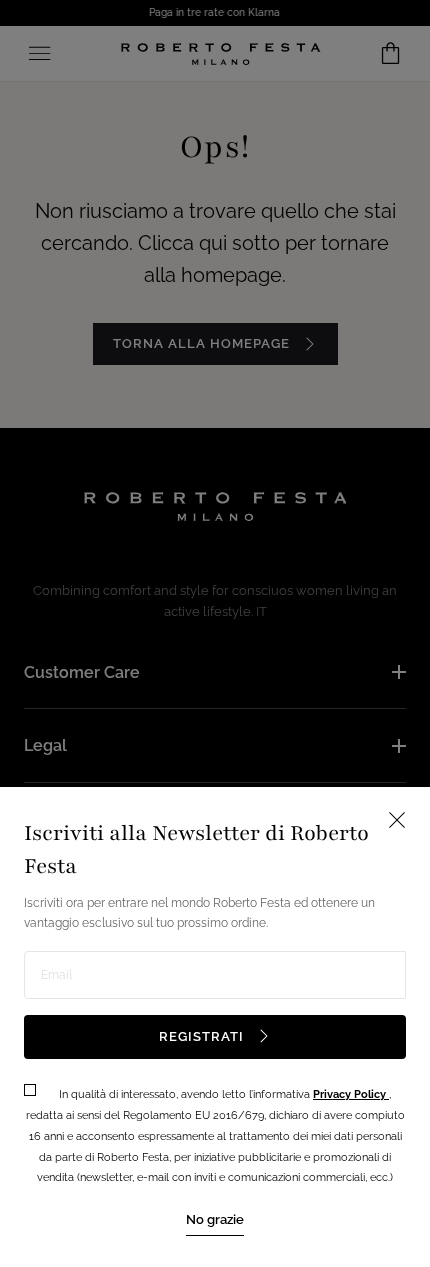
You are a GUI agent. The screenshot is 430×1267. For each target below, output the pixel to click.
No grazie (215, 1219)
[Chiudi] (215, 633)
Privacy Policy (351, 1094)
